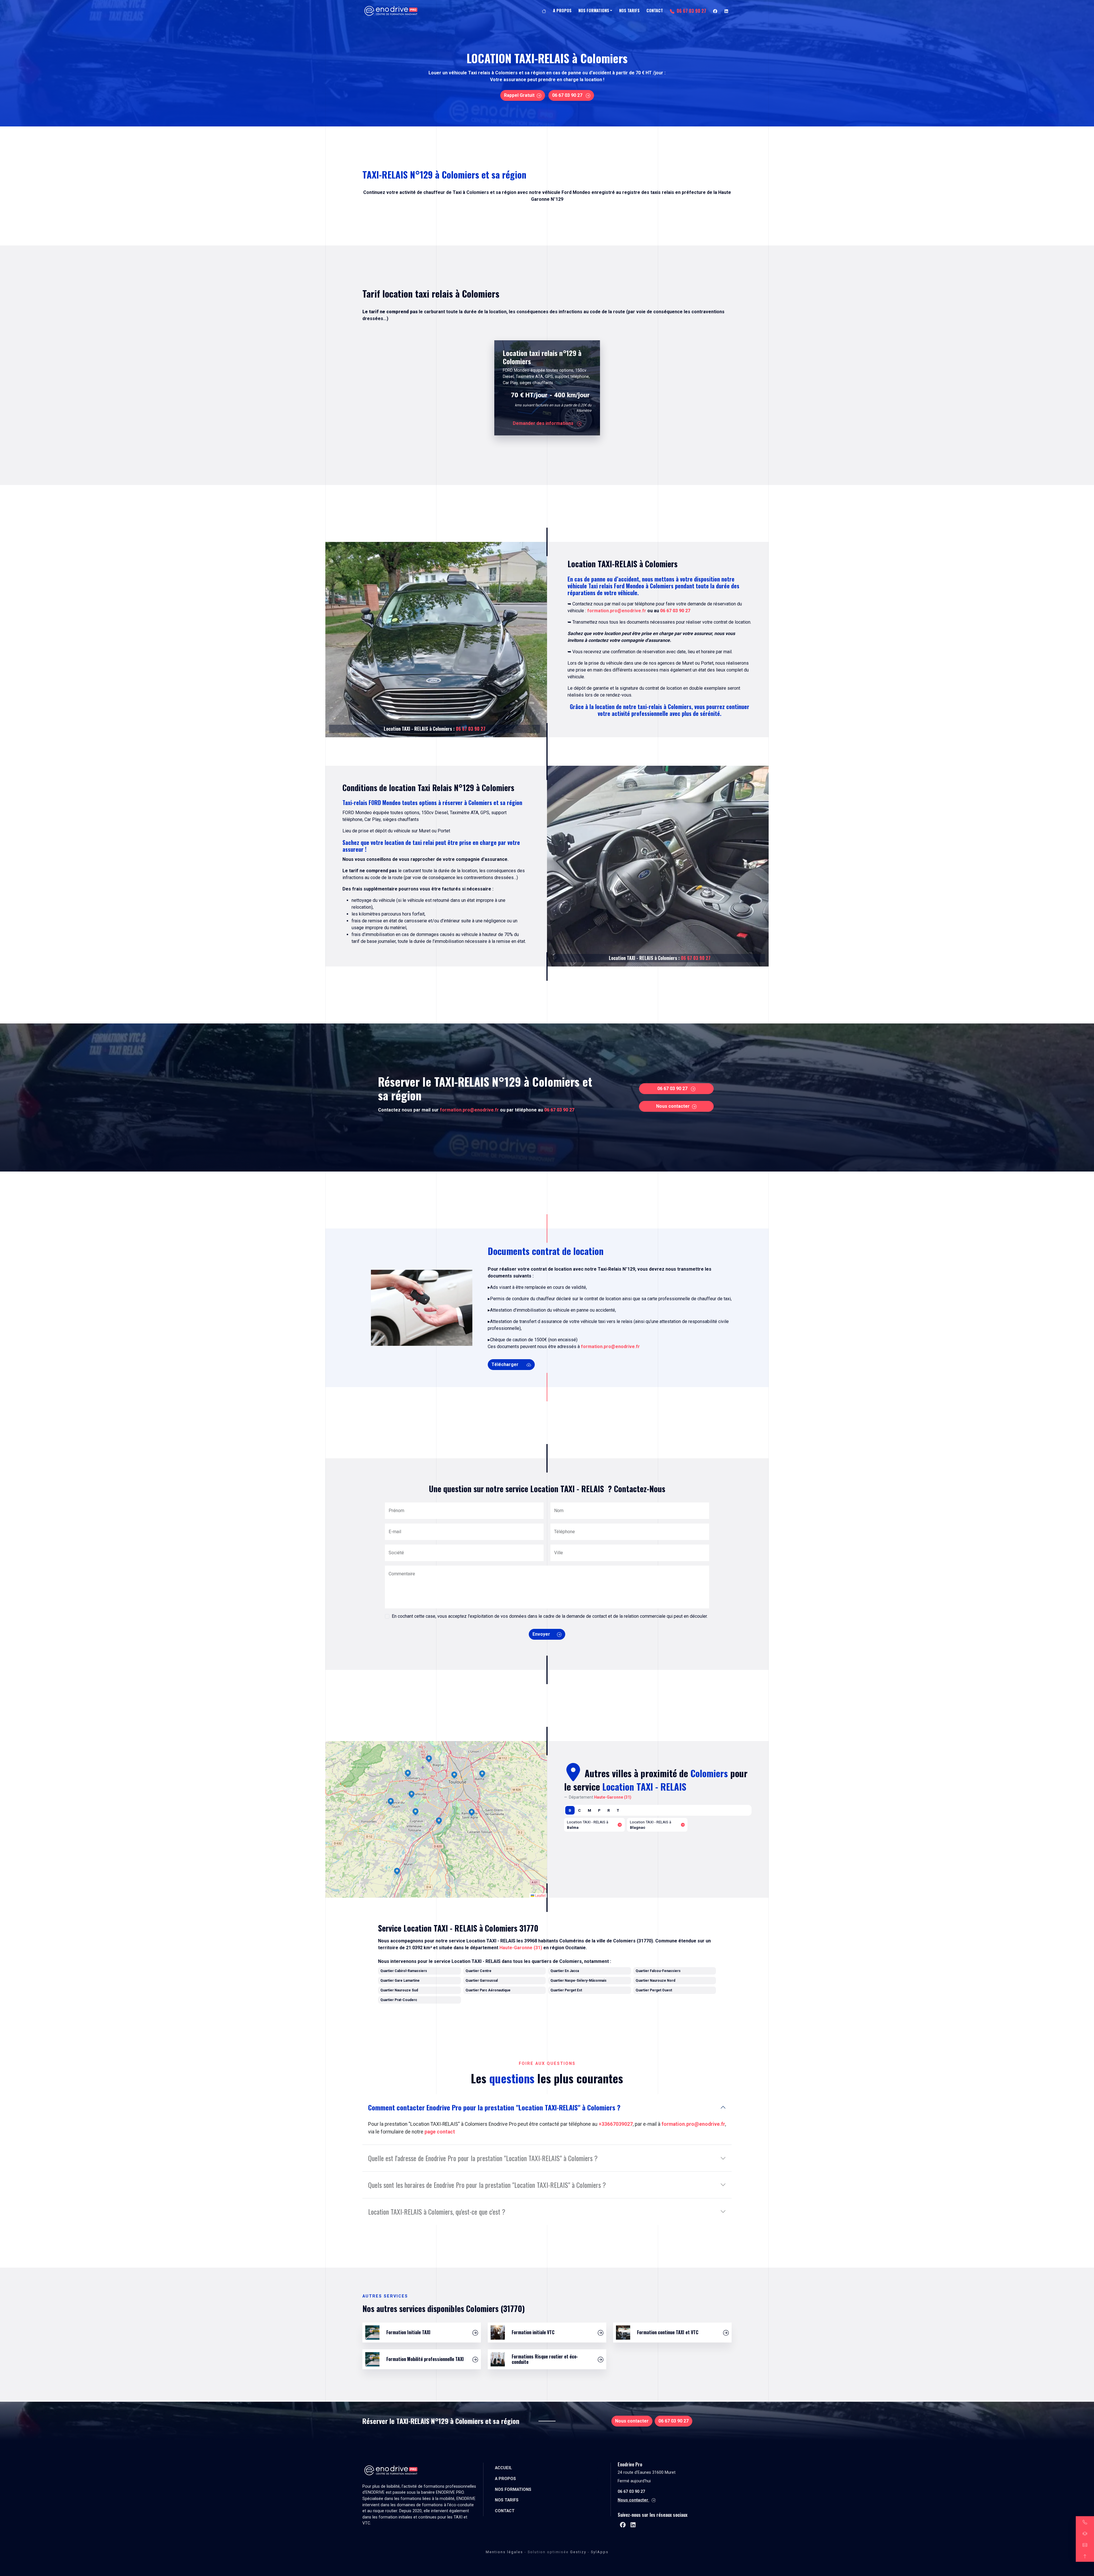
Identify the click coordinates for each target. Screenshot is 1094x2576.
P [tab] (599, 1810)
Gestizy (578, 2552)
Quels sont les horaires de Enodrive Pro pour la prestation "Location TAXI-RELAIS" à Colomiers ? (487, 2185)
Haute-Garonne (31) (521, 1948)
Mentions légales (504, 2552)
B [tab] (570, 1810)
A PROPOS (562, 10)
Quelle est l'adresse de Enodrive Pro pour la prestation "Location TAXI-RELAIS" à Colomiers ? (483, 2158)
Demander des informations (544, 423)
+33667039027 (616, 2124)
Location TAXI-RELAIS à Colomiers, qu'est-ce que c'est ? (437, 2211)
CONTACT (655, 10)
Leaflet (540, 1895)
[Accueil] (544, 11)
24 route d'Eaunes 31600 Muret (647, 2472)
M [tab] (589, 1810)
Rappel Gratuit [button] (519, 95)
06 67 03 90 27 (691, 11)
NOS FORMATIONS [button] (594, 10)
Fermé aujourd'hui (634, 2481)
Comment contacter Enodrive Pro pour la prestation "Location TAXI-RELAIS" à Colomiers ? (494, 2107)
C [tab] (579, 1810)
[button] (397, 1872)
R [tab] (609, 1810)
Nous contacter (673, 1106)
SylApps (600, 2552)
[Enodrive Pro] (391, 11)
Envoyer (541, 1634)
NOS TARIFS (629, 10)
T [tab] (618, 1810)
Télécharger (506, 1364)
